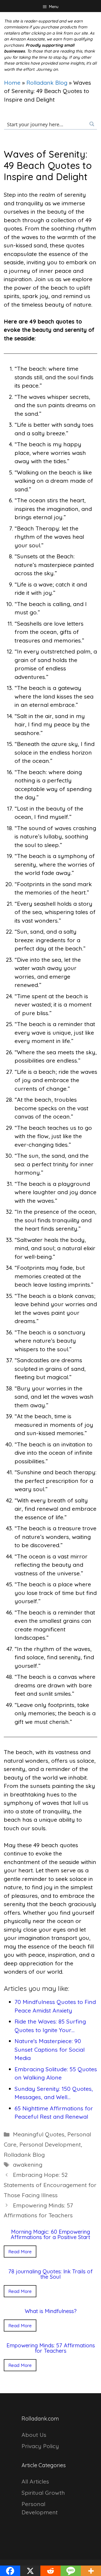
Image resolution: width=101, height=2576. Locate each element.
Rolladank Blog (47, 83)
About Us (34, 2435)
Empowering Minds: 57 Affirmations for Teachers (51, 2348)
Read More (20, 2252)
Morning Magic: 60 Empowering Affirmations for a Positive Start (50, 2234)
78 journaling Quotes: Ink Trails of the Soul (50, 2274)
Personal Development (50, 2144)
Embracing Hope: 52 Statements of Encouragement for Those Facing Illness (50, 2185)
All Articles (35, 2481)
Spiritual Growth (43, 2493)
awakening (28, 2165)
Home (12, 83)
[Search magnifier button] (92, 124)
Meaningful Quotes (39, 2134)
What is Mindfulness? (51, 2311)
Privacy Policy (40, 2446)
